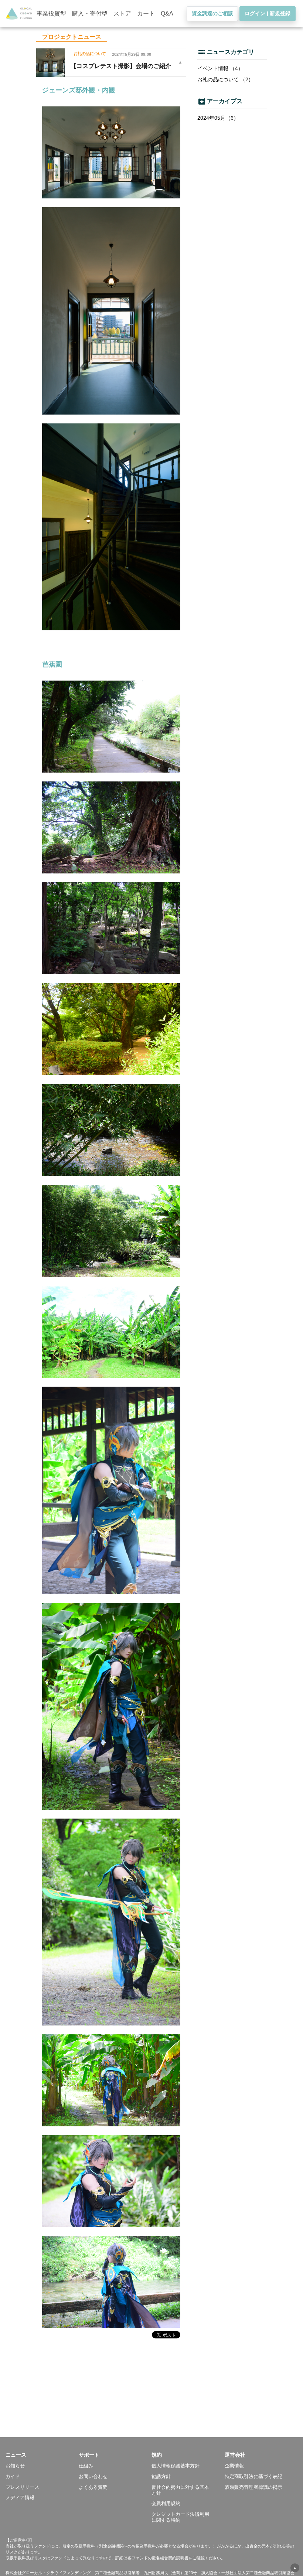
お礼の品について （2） (225, 79)
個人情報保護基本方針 (176, 2466)
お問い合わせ (93, 2476)
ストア (122, 13)
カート (146, 13)
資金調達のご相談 (212, 13)
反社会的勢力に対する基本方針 (180, 2490)
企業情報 (234, 2466)
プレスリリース (22, 2487)
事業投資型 (51, 13)
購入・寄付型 (90, 13)
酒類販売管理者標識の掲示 (253, 2487)
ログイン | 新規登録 (268, 13)
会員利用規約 (166, 2503)
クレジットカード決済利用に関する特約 (180, 2517)
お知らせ (15, 2466)
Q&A (167, 13)
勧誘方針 (161, 2476)
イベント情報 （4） (220, 68)
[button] (42, 2455)
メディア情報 (20, 2497)
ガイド (13, 2476)
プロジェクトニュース (72, 37)
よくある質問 (93, 2487)
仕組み (86, 2466)
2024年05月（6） (218, 118)
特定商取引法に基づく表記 (253, 2476)
